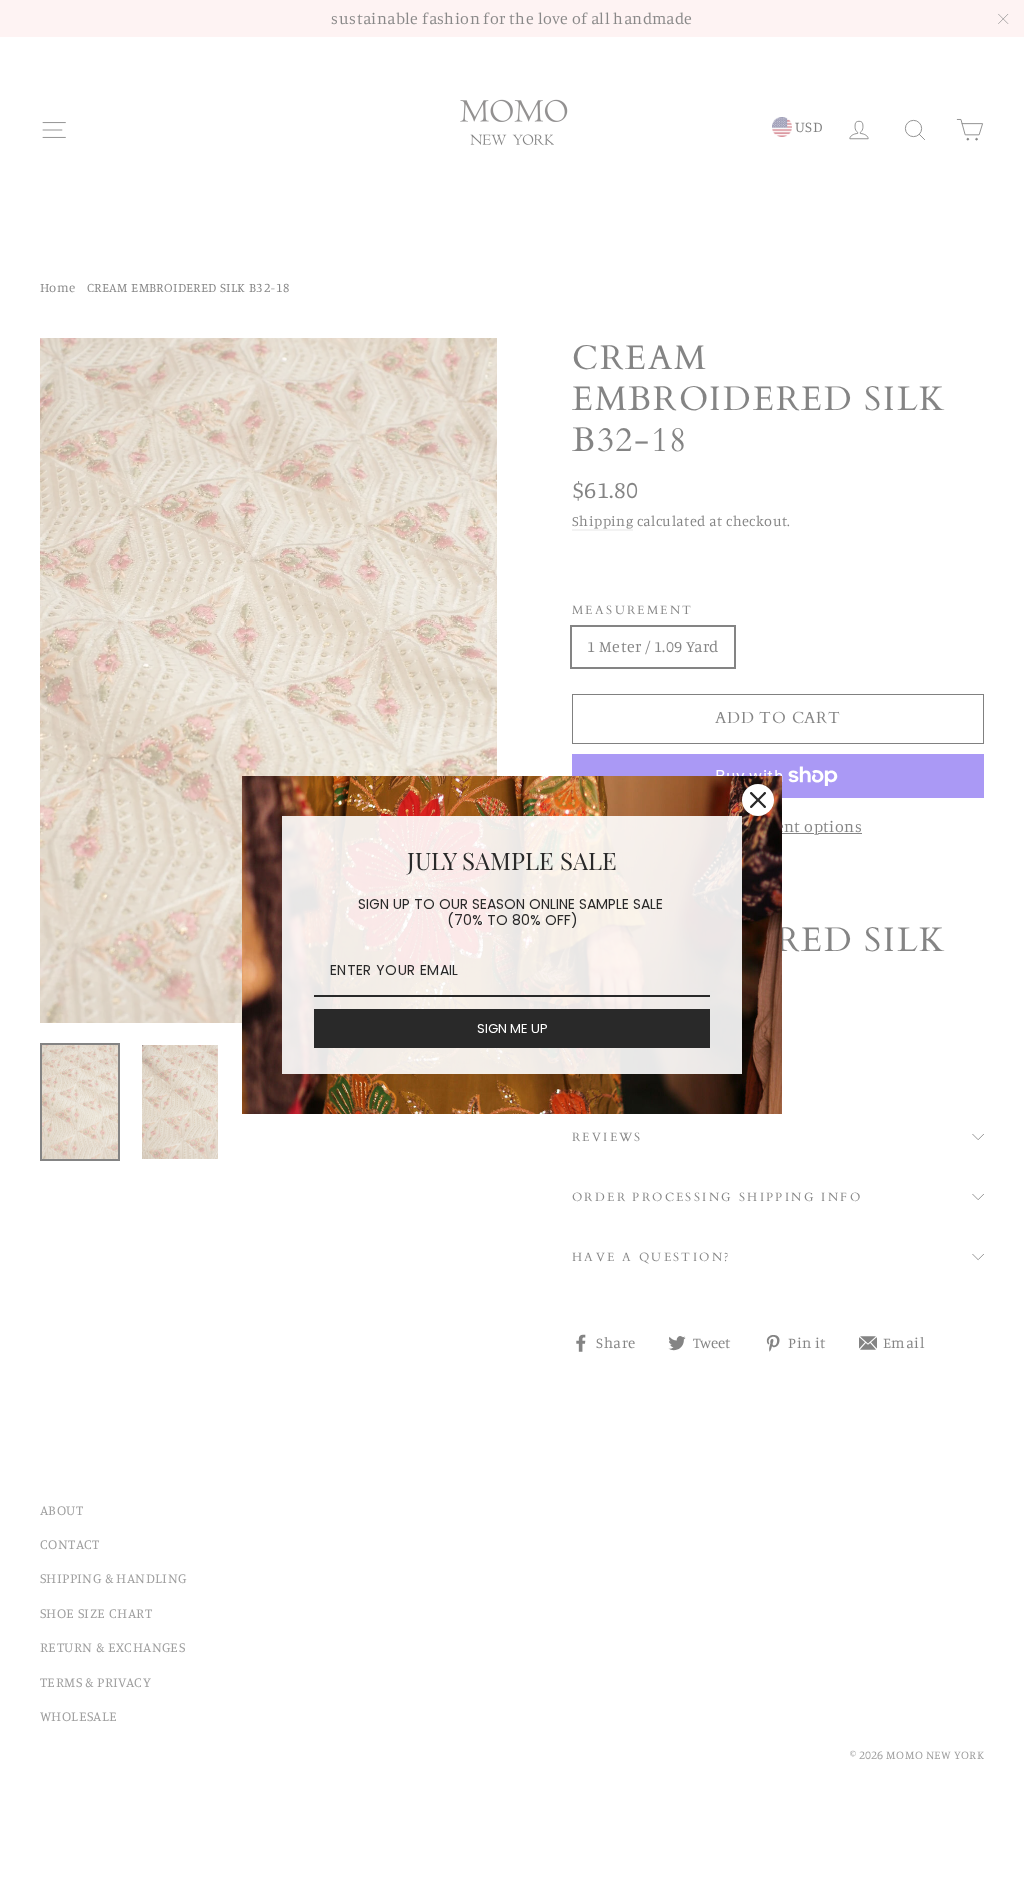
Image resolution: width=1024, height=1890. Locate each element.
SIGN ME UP (512, 1028)
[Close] (758, 800)
